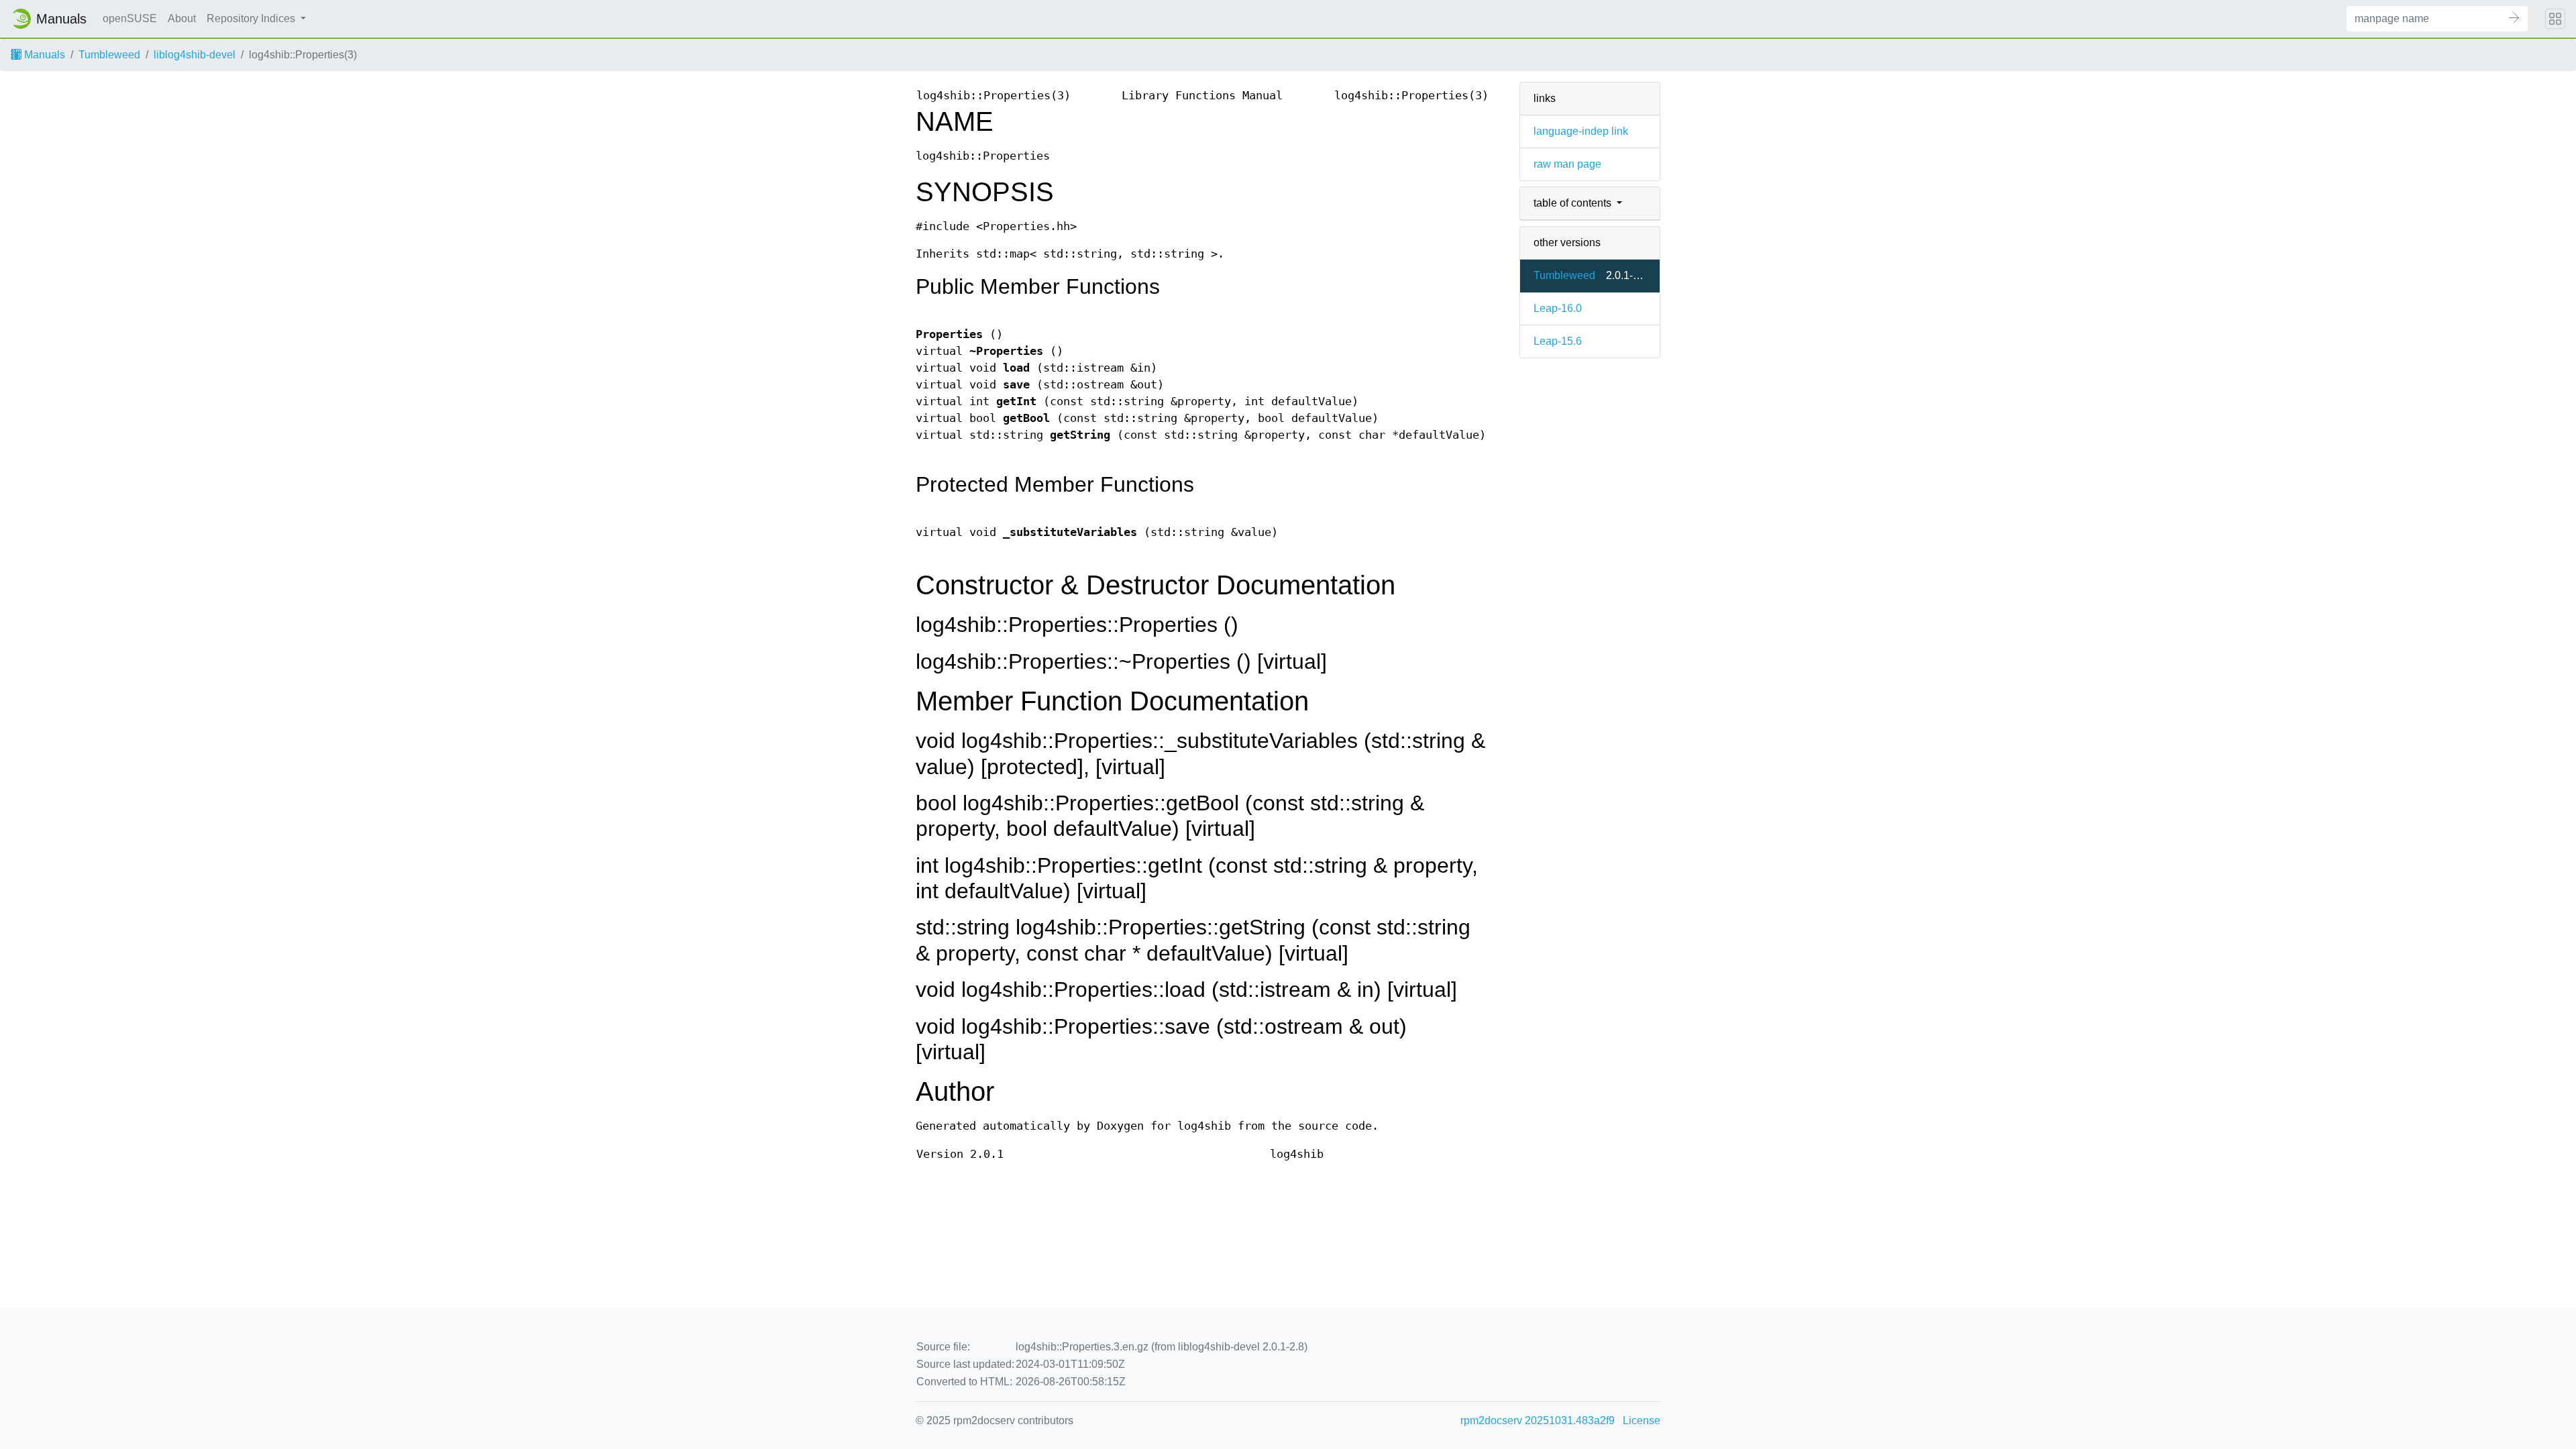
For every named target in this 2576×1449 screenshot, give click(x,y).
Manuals (43, 55)
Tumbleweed (109, 55)
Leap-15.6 (1558, 341)
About (182, 18)
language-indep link (1581, 131)
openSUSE (130, 18)
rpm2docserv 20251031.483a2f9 (1538, 1420)
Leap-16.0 (1558, 308)
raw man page (1567, 164)
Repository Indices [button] (252, 18)
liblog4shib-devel (195, 55)
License (1642, 1420)
